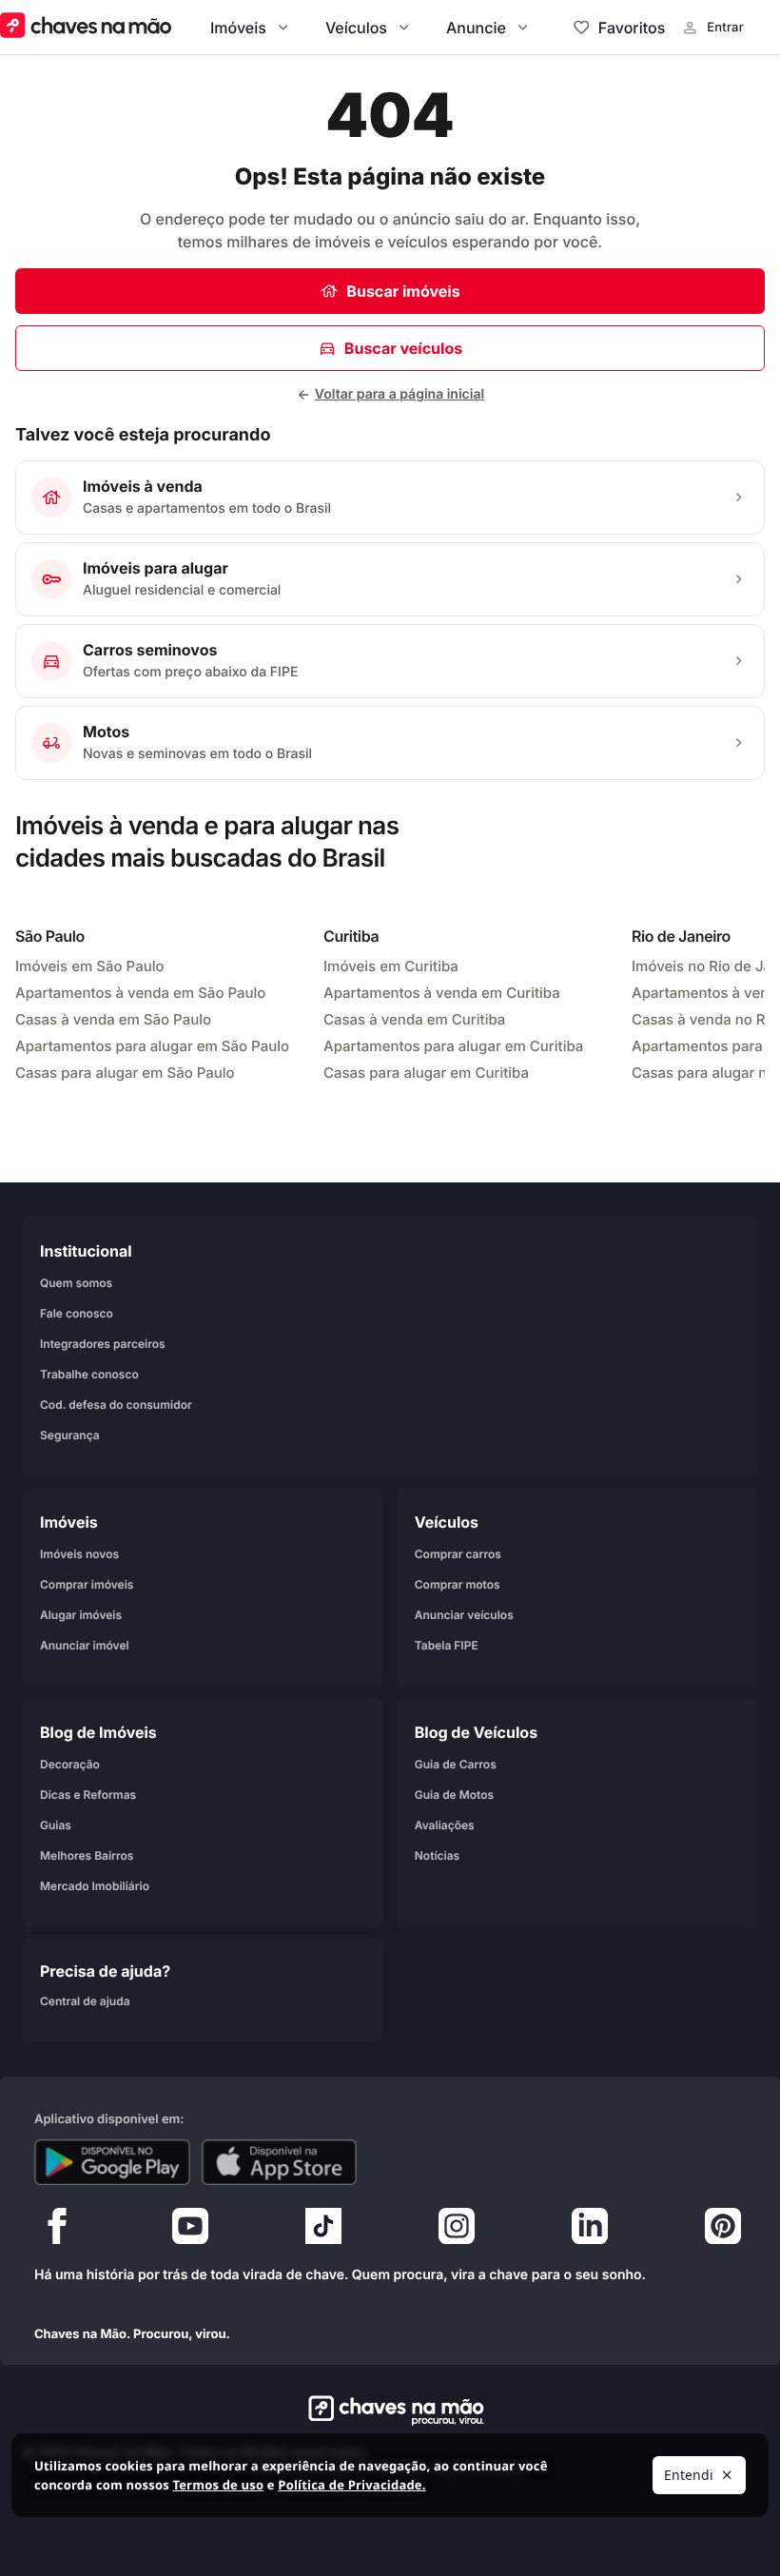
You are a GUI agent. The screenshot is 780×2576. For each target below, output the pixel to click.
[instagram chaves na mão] (457, 2231)
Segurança (70, 1435)
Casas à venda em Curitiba (414, 1019)
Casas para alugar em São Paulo (125, 1073)
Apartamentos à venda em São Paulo (140, 993)
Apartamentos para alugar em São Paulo (152, 1046)
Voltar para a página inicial (400, 394)
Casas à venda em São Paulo (113, 1019)
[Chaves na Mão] (86, 27)
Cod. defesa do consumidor (116, 1405)
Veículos (356, 28)
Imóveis (238, 28)
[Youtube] (190, 2231)
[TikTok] (323, 2231)
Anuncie (476, 28)
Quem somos (76, 1283)
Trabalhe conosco (89, 1374)
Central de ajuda (85, 2001)
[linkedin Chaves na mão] (590, 2231)
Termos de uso (218, 2485)
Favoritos (632, 28)
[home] (390, 2410)
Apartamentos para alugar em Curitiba (453, 1046)
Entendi (689, 2475)
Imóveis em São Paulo (90, 966)
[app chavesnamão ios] (280, 2162)
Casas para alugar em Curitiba (426, 1073)
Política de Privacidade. (351, 2485)
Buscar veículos (403, 348)
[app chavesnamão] (112, 2162)
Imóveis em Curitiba (391, 966)
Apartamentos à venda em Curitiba (442, 993)
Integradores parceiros (103, 1344)
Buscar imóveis (403, 291)
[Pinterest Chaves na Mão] (723, 2231)
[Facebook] (57, 2231)
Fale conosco (77, 1313)
